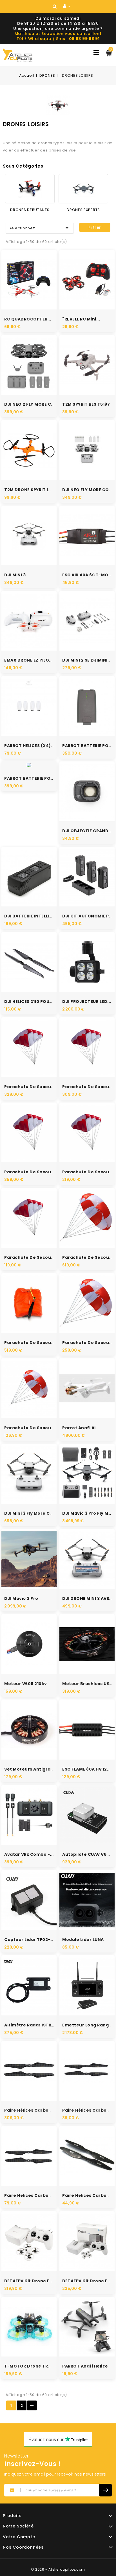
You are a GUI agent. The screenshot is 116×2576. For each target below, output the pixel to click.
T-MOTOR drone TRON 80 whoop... (43, 2366)
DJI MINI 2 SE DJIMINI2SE (89, 660)
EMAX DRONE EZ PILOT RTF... (34, 660)
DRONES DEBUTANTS (30, 210)
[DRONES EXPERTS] (83, 189)
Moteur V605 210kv (26, 1684)
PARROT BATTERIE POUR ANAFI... (39, 778)
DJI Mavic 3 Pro (21, 1598)
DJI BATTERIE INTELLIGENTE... (36, 916)
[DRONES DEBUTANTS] (30, 189)
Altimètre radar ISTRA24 (32, 2025)
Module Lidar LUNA (83, 1940)
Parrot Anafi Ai (79, 1428)
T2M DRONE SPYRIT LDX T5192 (36, 490)
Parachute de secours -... (34, 1087)
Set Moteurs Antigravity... (34, 1769)
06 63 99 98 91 (84, 39)
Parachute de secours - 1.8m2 (38, 1428)
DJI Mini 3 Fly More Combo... (35, 1513)
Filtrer (95, 227)
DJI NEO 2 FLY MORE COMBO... (36, 404)
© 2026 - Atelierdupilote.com (58, 2569)
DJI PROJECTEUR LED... (87, 1002)
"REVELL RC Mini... (81, 319)
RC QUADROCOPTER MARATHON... (41, 319)
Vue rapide (23, 272)
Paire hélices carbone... (31, 2195)
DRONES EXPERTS (83, 210)
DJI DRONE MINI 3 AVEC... (89, 1598)
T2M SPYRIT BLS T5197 (86, 404)
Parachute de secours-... (33, 1257)
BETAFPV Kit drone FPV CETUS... (39, 2281)
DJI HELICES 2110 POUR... (30, 1002)
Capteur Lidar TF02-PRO (32, 1940)
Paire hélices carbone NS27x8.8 (40, 2110)
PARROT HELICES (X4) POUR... (36, 746)
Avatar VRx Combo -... (29, 1854)
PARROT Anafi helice (85, 2366)
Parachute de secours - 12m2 (38, 1343)
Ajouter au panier (35, 289)
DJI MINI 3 (15, 575)
